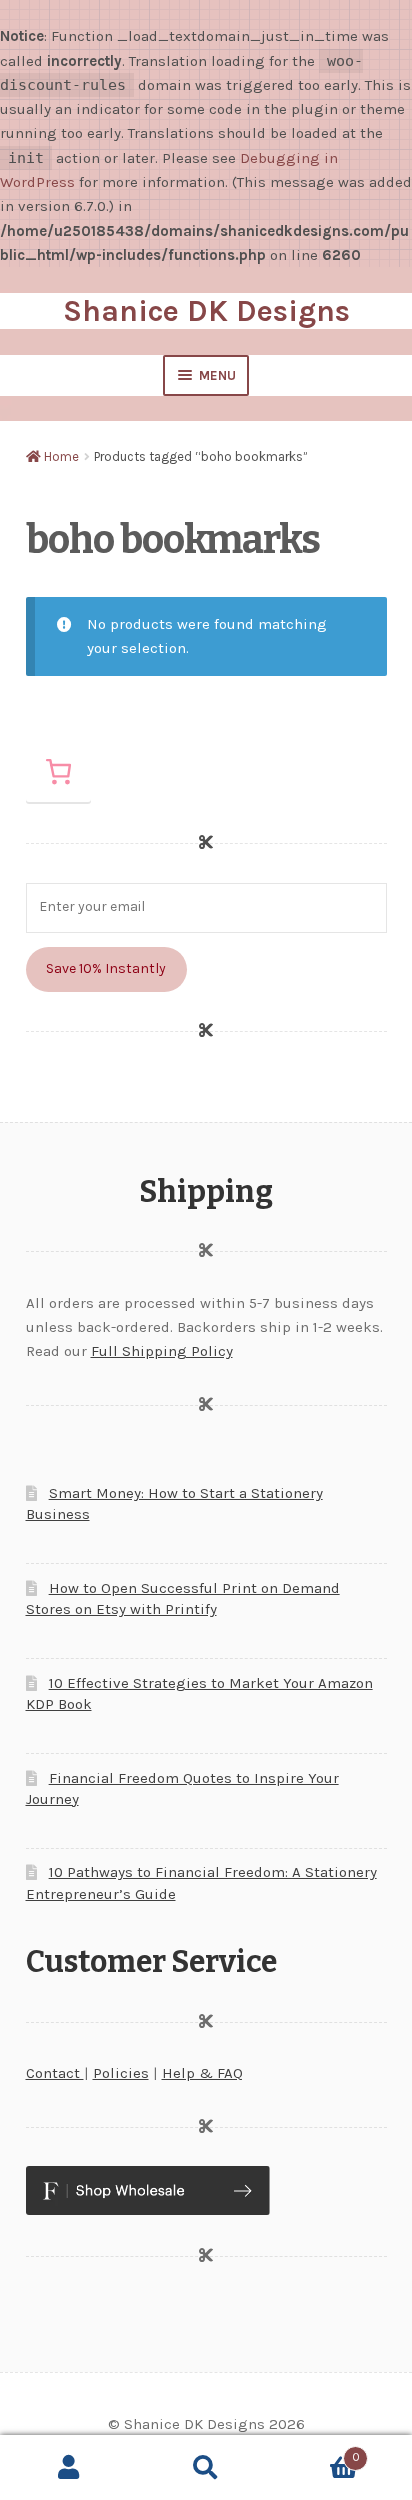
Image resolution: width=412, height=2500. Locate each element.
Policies (121, 2073)
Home (61, 456)
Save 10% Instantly (106, 968)
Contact (55, 2073)
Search (205, 2468)
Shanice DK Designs (206, 311)
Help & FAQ (202, 2073)
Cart (317, 2451)
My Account (68, 2468)
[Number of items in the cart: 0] (58, 771)
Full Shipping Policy (162, 1351)
